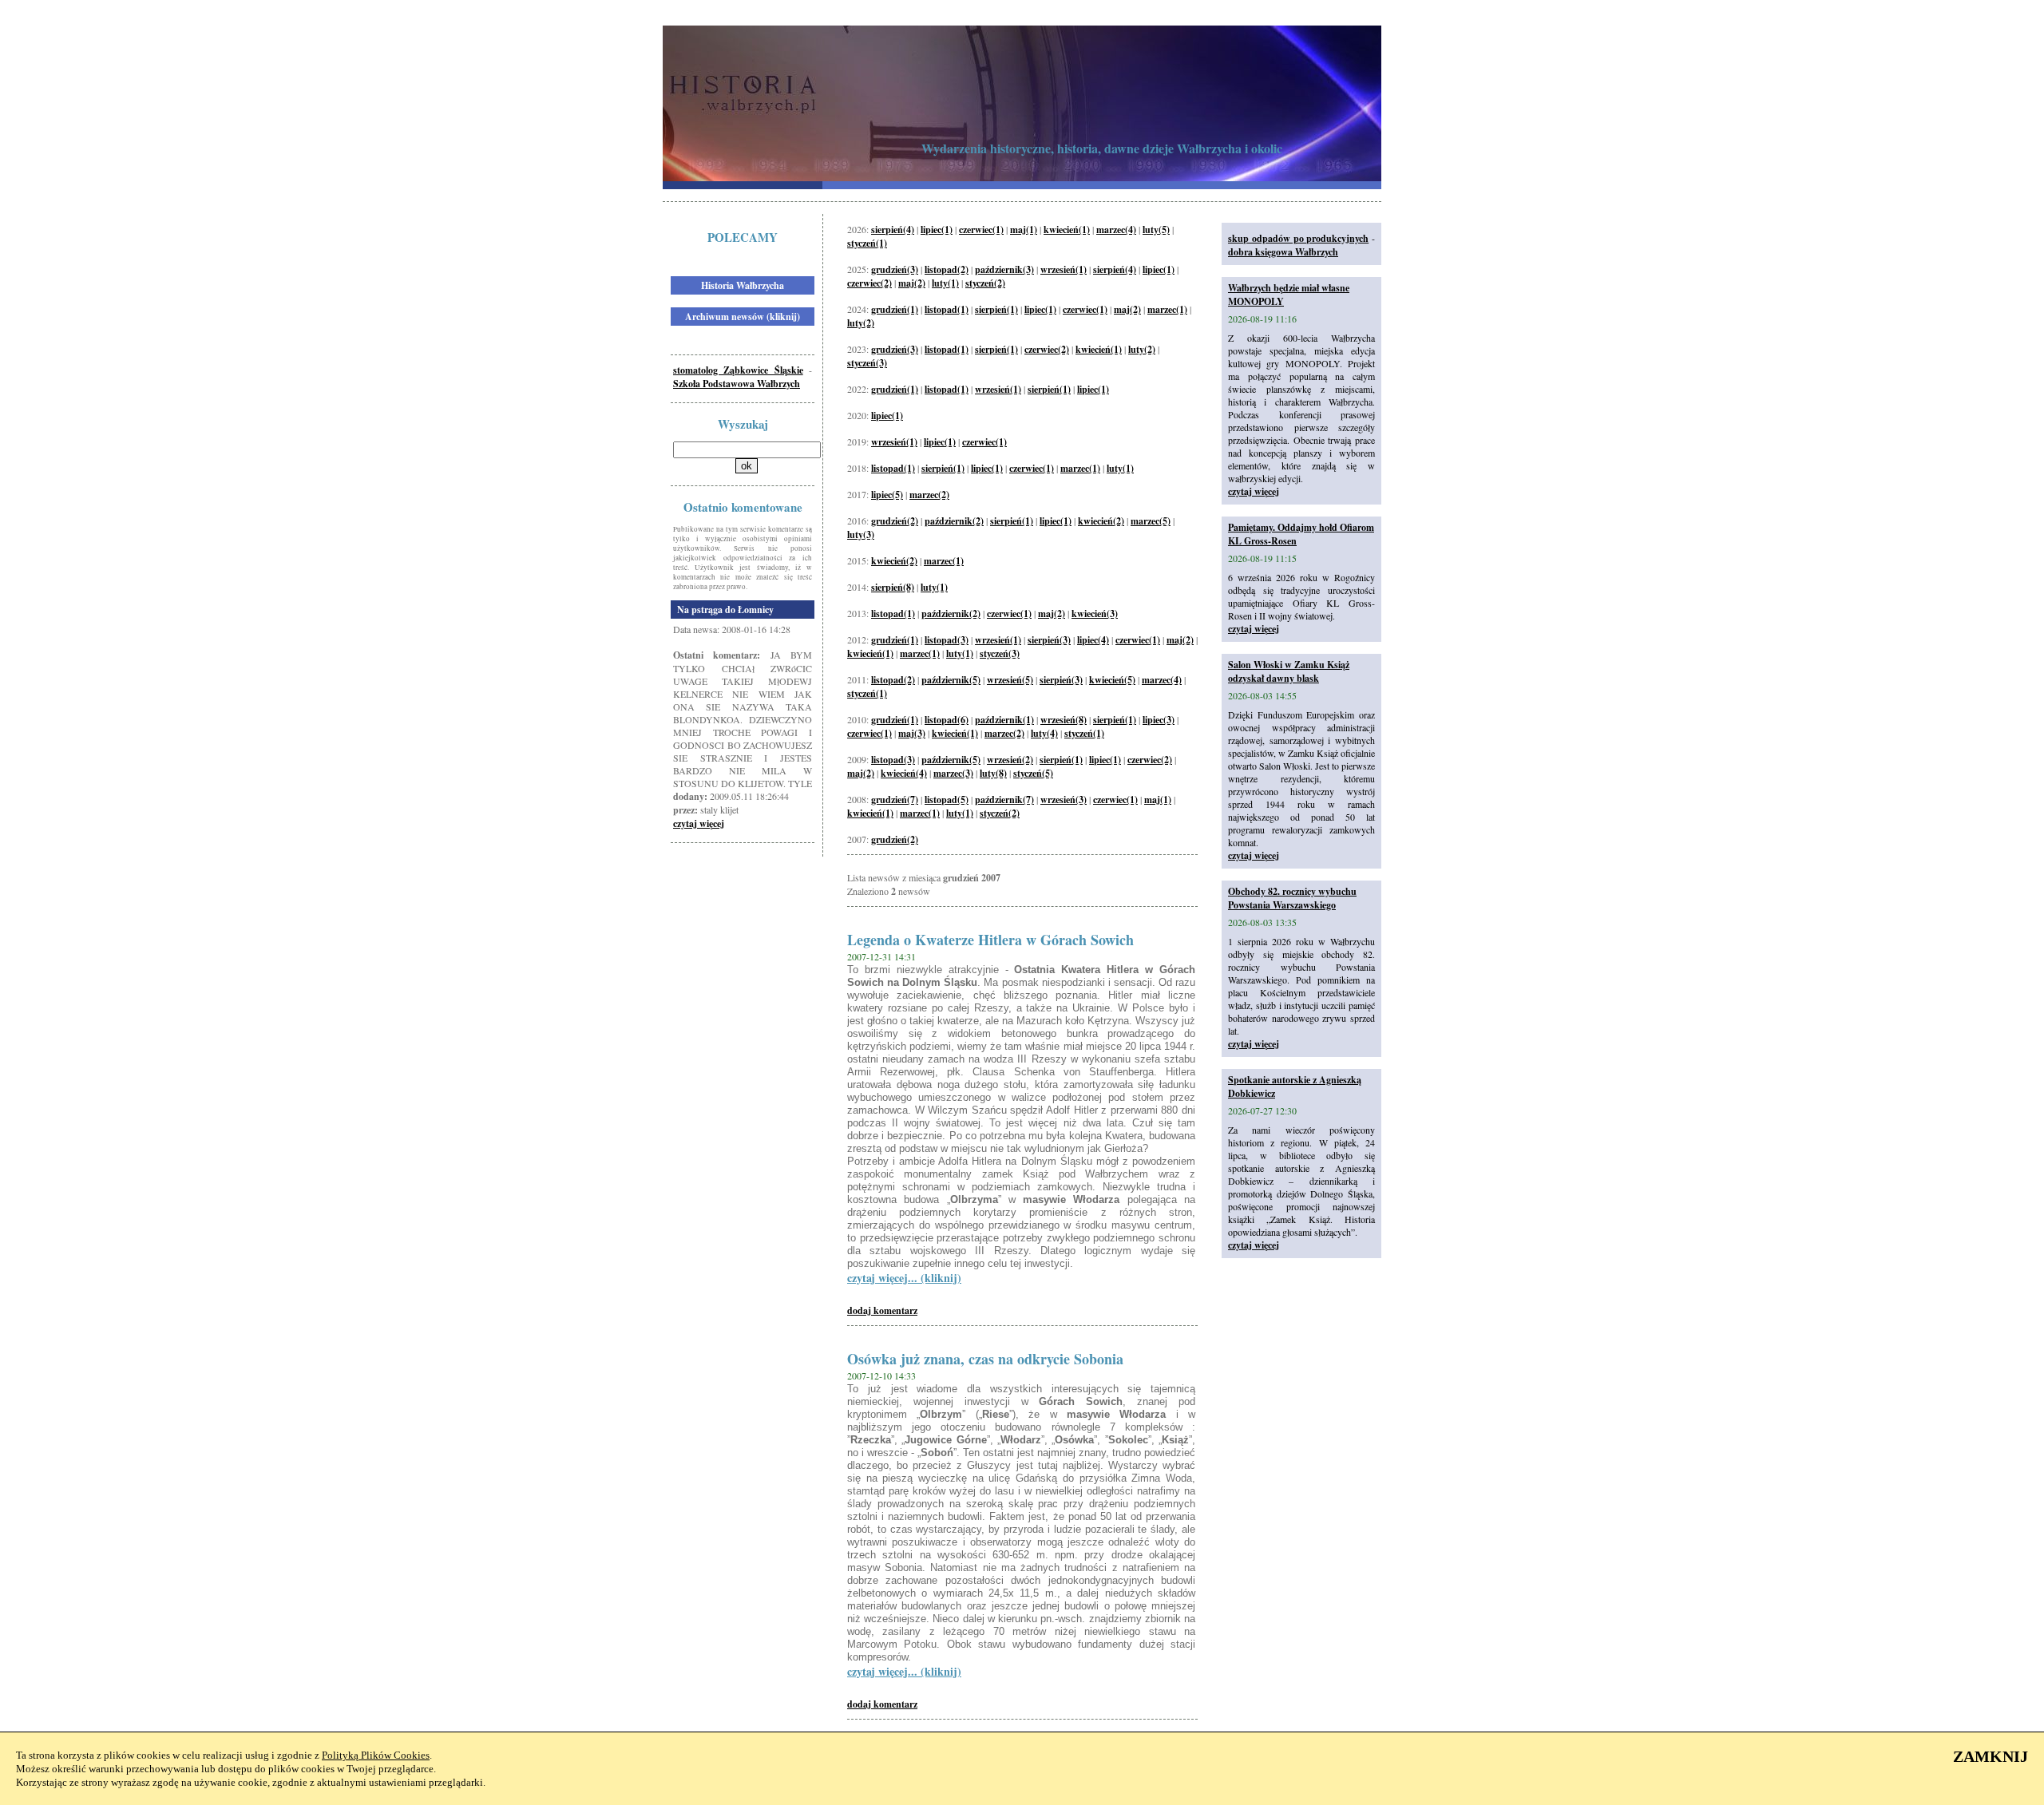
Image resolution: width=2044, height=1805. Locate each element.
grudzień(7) (895, 800)
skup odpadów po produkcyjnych (1298, 238)
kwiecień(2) (1101, 521)
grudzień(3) (895, 269)
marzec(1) (1167, 309)
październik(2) (954, 521)
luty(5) (1156, 230)
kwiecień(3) (1095, 614)
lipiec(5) (887, 495)
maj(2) (912, 283)
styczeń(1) (867, 243)
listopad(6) (947, 720)
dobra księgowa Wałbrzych (1283, 252)
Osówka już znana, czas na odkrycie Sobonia (985, 1359)
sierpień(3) (1049, 640)
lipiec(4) (1093, 640)
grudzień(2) (895, 521)
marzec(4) (1116, 230)
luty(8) (993, 773)
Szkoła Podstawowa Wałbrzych (737, 384)
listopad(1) (947, 309)
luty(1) (945, 283)
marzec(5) (1151, 521)
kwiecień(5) (1112, 680)
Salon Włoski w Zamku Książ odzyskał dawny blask (1289, 671)
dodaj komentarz (882, 1310)
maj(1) (1024, 230)
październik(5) (951, 680)
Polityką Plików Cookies (376, 1755)
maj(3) (912, 733)
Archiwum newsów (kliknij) (743, 317)
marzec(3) (953, 773)
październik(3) (1004, 269)
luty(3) (861, 534)
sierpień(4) (893, 230)
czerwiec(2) (869, 283)
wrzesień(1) (1064, 269)
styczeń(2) (985, 283)
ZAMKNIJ (1991, 1756)
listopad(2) (947, 269)
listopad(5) (947, 800)
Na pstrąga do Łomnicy (725, 610)
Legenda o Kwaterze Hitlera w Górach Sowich (990, 940)
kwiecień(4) (904, 773)
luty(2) (861, 323)
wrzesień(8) (1064, 720)
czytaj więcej (699, 823)
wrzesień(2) (1010, 760)
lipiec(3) (1159, 720)
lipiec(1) (937, 230)
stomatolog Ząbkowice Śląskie (738, 370)
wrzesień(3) (1064, 800)
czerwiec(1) (981, 230)
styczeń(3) (867, 363)
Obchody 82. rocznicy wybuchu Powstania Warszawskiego (1292, 898)
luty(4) (1044, 733)
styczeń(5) (1033, 773)
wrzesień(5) (1010, 680)
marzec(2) (929, 495)
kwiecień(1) (1067, 230)
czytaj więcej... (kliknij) (904, 1278)
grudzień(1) (895, 309)
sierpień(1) (996, 309)
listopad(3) (947, 640)
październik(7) (1004, 800)
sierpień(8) (893, 587)
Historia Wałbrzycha (743, 285)
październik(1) (1004, 720)
